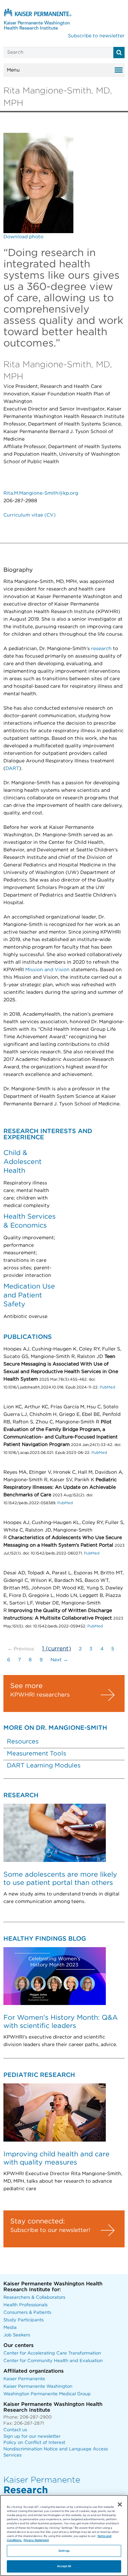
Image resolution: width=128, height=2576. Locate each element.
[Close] (120, 2504)
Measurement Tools (37, 1754)
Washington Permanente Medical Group (47, 2394)
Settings (64, 2551)
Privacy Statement (36, 2540)
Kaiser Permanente (24, 2379)
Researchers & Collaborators (34, 2298)
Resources (23, 1742)
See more (26, 1686)
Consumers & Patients (27, 2313)
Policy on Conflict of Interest (34, 2443)
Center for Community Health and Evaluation (53, 2361)
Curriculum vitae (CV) (30, 515)
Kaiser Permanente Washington (38, 2387)
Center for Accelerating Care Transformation (52, 2353)
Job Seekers (17, 2335)
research (101, 649)
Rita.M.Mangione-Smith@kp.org (41, 493)
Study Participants (24, 2320)
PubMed (107, 1387)
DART (12, 769)
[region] (64, 2535)
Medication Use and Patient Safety (29, 1295)
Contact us (15, 2430)
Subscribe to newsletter (96, 36)
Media (10, 2328)
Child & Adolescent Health (23, 1162)
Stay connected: (38, 2221)
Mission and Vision (48, 970)
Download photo (23, 237)
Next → (59, 1660)
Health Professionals (25, 2305)
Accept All (64, 2566)
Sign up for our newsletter (32, 2437)
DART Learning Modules (44, 1766)
